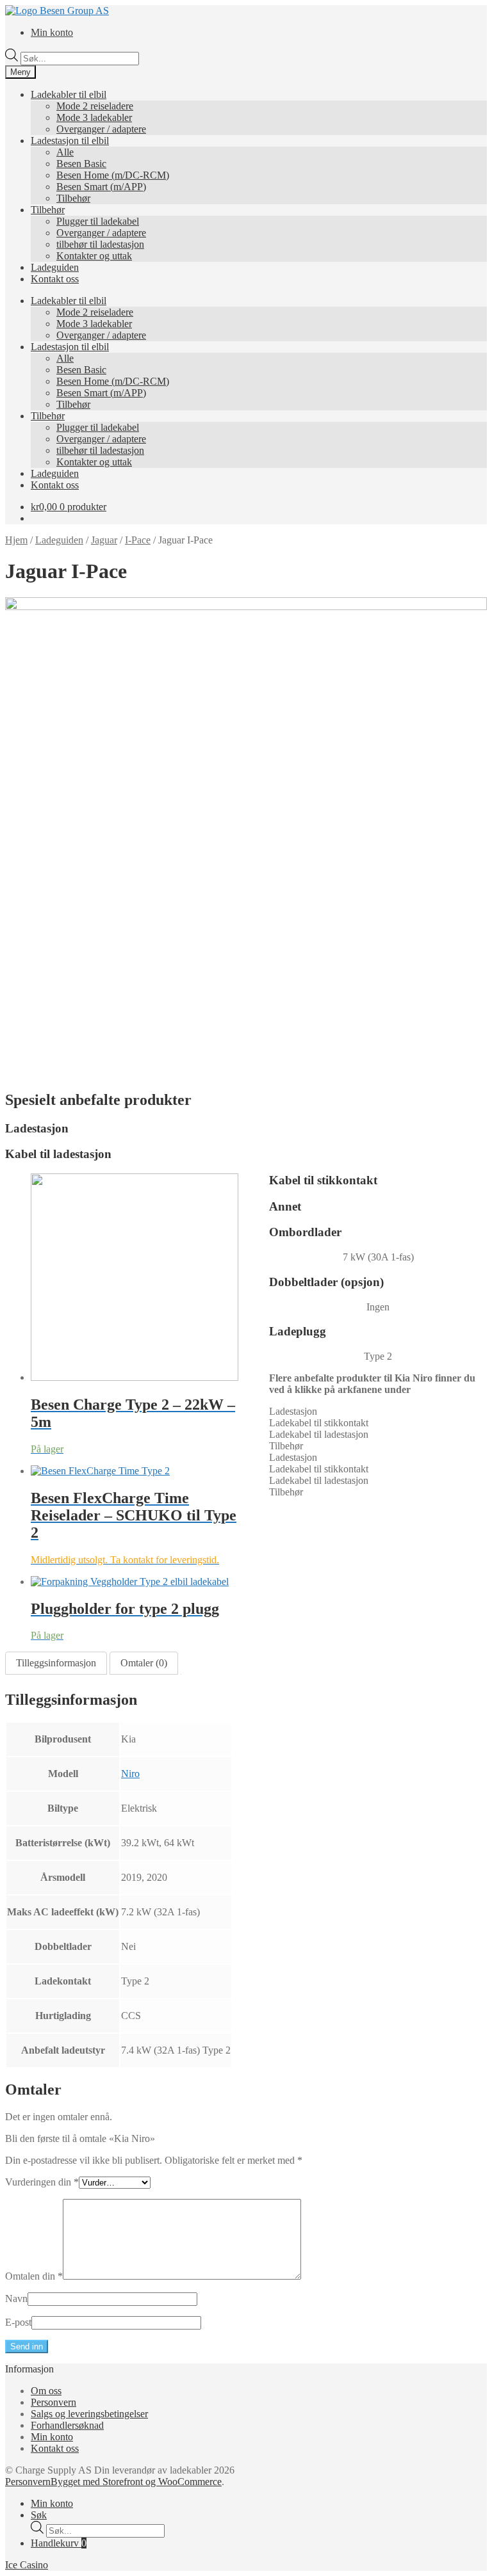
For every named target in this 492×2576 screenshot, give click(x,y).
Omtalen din (34, 2276)
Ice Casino (27, 2565)
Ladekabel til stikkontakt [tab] (319, 1423)
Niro (130, 1774)
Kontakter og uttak (94, 256)
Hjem (16, 540)
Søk (39, 2515)
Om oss (46, 2391)
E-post (18, 2322)
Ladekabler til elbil (69, 94)
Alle (65, 152)
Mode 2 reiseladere (95, 106)
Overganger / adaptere (101, 129)
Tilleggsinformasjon (56, 1663)
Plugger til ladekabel (98, 221)
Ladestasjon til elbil (70, 141)
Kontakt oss (55, 279)
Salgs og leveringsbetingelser (89, 2414)
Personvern (53, 2402)
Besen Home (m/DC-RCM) (113, 175)
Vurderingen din (42, 2182)
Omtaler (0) (144, 1663)
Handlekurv (59, 2543)
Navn (16, 2298)
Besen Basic (81, 164)
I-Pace (138, 540)
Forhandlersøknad (67, 2425)
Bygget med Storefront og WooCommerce (136, 2482)
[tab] (56, 1663)
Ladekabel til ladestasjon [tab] (319, 1434)
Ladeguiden (55, 267)
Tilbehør (73, 198)
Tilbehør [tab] (286, 1446)
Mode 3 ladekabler (94, 117)
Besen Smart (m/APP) (101, 187)
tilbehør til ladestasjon (100, 244)
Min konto (52, 32)
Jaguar (104, 540)
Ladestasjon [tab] (293, 1411)
